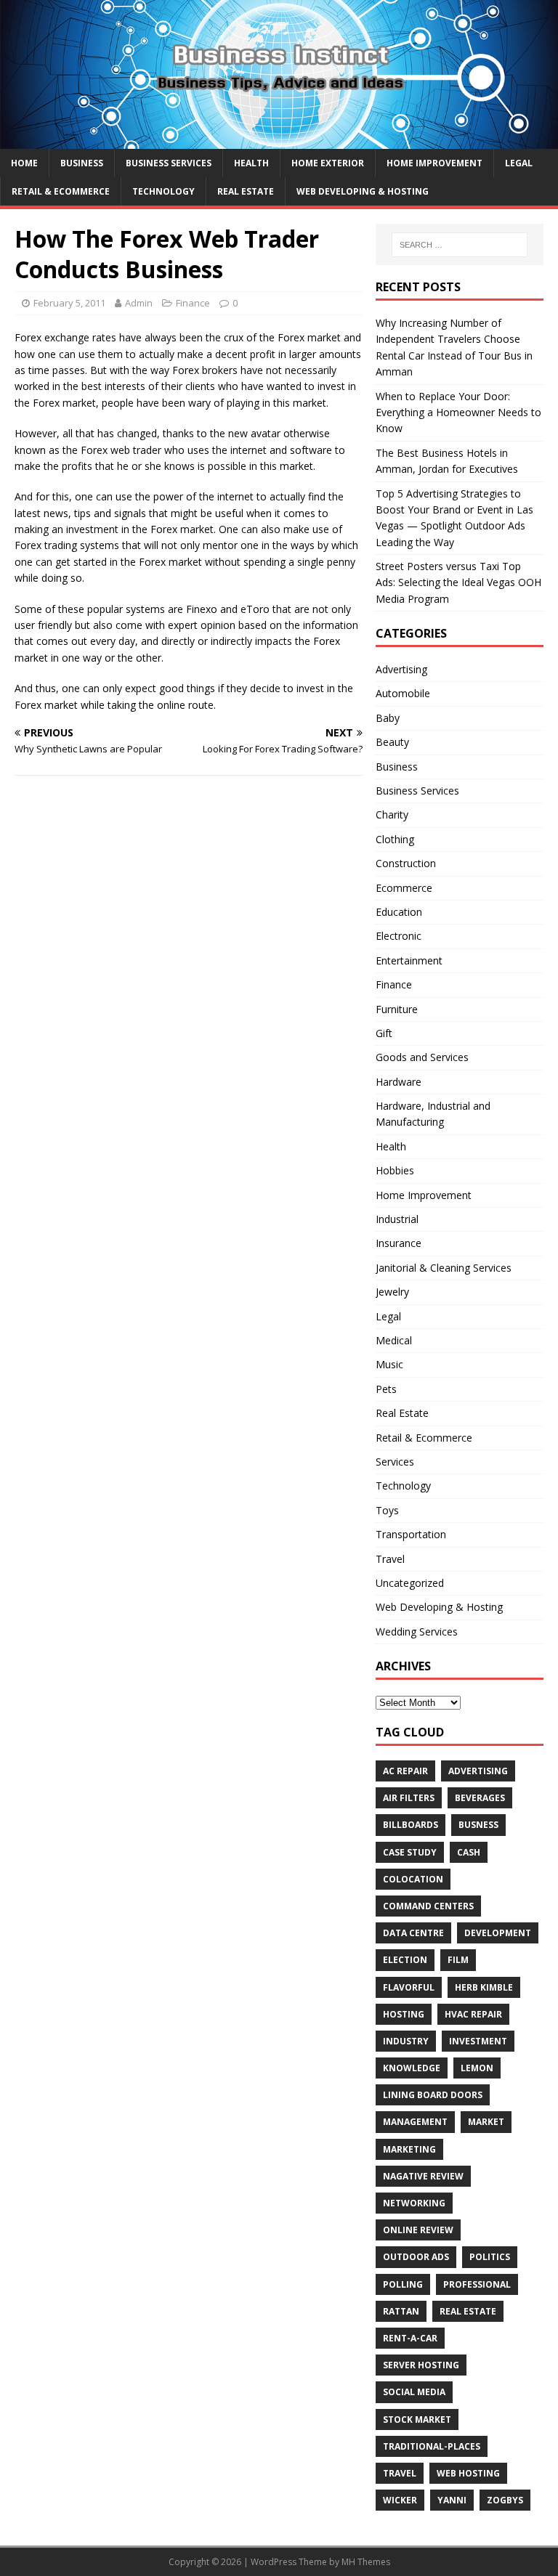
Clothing (395, 839)
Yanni (452, 2500)
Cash (469, 1852)
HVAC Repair (473, 2014)
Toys (387, 1510)
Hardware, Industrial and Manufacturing (433, 1114)
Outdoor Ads (416, 2257)
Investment (478, 2041)
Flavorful (409, 1987)
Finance (193, 303)
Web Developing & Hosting (363, 191)
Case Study (410, 1852)
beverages (480, 1798)
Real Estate (246, 191)
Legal (519, 163)
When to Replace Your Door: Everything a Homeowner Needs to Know (458, 413)
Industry (406, 2041)
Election (405, 1960)
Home (24, 163)
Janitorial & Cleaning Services (444, 1268)
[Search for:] (460, 245)
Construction (406, 863)
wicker (400, 2500)
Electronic (399, 936)
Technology (163, 191)
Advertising (401, 669)
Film (458, 1960)
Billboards (411, 1825)
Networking (414, 2203)
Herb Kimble (484, 1987)
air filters (409, 1798)
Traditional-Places (432, 2446)
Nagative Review (423, 2176)
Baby (388, 718)
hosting (404, 2014)
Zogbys (505, 2500)
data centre (413, 1933)
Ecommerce (404, 888)
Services (395, 1462)
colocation (413, 1879)
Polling (403, 2284)
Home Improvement (434, 163)
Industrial (397, 1219)
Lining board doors (433, 2095)
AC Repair (405, 1771)
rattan (401, 2311)
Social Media (414, 2392)
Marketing (409, 2149)
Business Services (169, 163)
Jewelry (392, 1292)
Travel (390, 1559)
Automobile (403, 693)
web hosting (468, 2473)
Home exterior (328, 163)
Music (389, 1364)
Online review (418, 2230)
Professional (477, 2284)
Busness (478, 1825)
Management (415, 2122)
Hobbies (395, 1170)
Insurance (399, 1243)
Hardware (399, 1082)
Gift (384, 1033)
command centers (428, 1906)
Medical (394, 1340)
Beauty (392, 742)
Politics (490, 2257)
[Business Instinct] (279, 140)
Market (486, 2122)
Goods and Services (422, 1057)
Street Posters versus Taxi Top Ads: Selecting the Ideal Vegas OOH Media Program (458, 582)
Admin (139, 303)
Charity (392, 814)
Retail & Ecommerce (61, 191)
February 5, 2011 (69, 303)
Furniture (397, 1009)
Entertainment (409, 960)
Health (251, 163)
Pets (386, 1389)
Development (498, 1933)
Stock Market (417, 2419)
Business (82, 163)
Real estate (468, 2311)
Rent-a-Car (410, 2338)
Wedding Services (417, 1632)
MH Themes (366, 2562)
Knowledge (412, 2068)
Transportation (411, 1534)
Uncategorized (410, 1583)
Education (399, 912)
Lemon (477, 2068)
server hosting (421, 2365)
